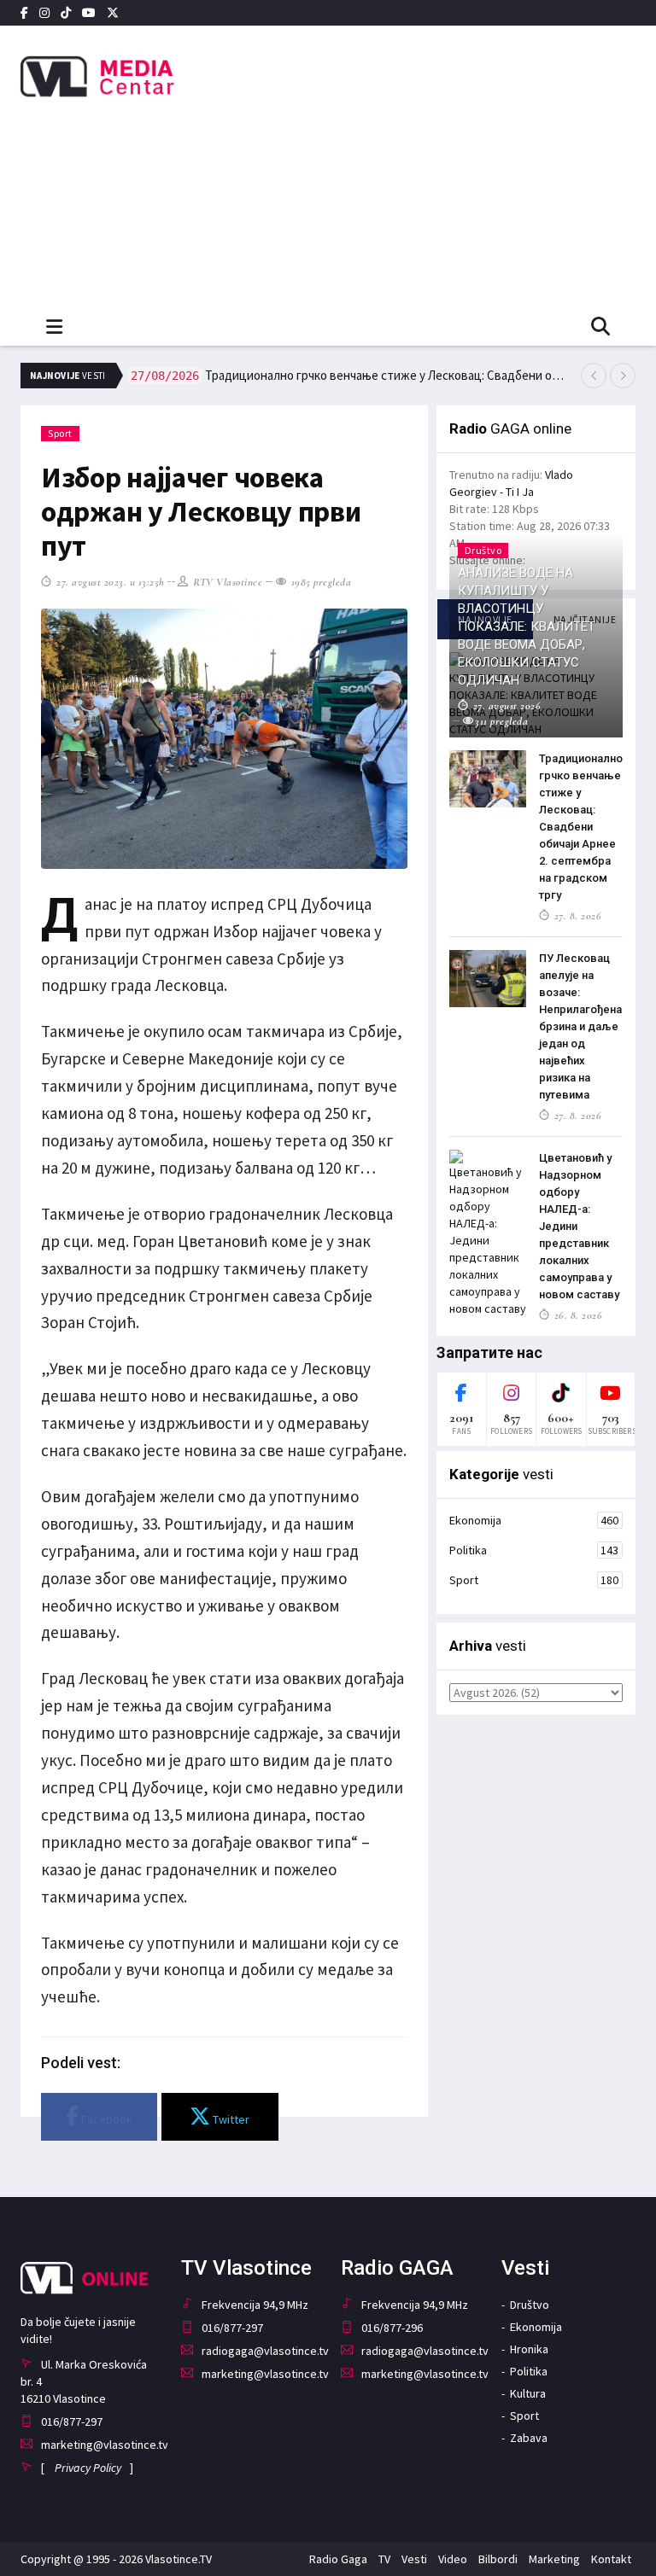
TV (384, 2559)
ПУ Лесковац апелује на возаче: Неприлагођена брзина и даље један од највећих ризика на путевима (580, 1026)
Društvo (530, 2305)
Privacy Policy (88, 2468)
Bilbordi (498, 2559)
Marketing (554, 2559)
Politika (534, 1550)
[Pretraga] (600, 328)
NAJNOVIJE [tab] (485, 619)
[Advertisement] (445, 162)
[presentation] (594, 376)
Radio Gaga (338, 2559)
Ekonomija (534, 1520)
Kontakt (611, 2559)
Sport (60, 433)
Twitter (230, 2119)
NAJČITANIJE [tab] (585, 619)
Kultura (528, 2393)
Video (453, 2559)
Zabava (529, 2438)
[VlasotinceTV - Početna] (114, 77)
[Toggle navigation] (54, 327)
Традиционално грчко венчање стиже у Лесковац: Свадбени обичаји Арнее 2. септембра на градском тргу (349, 375)
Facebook (105, 2119)
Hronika (529, 2349)
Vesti (414, 2559)
